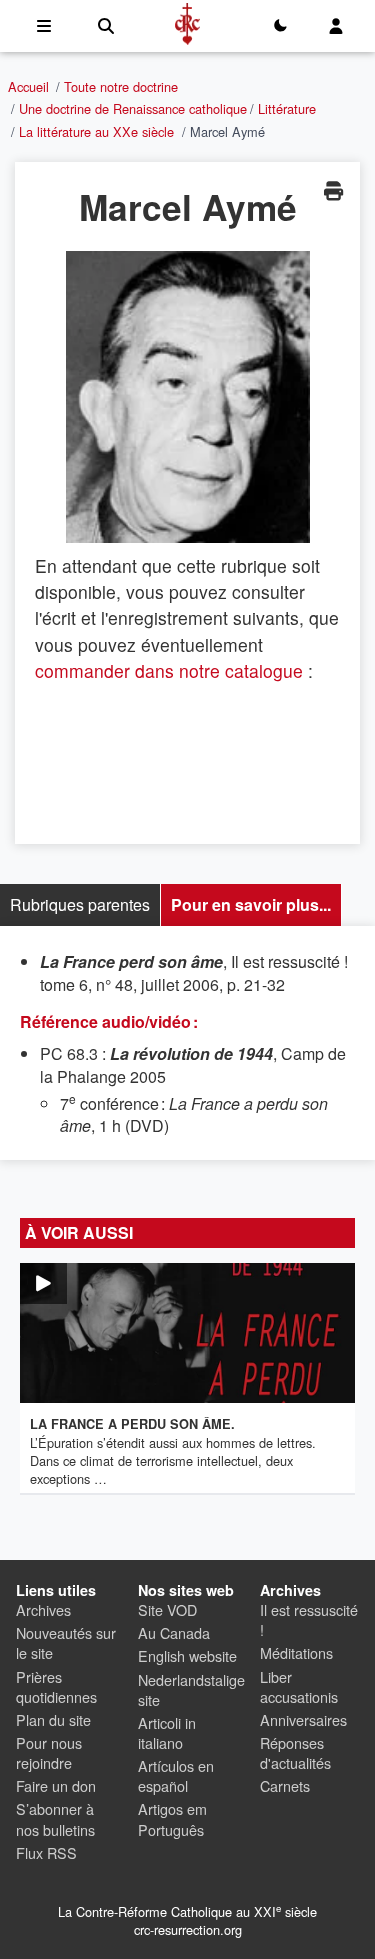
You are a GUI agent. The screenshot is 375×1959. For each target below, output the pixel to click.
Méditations (296, 1652)
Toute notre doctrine (121, 86)
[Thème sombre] (280, 26)
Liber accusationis (299, 1686)
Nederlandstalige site (191, 1689)
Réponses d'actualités (295, 1752)
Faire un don (56, 1785)
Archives (43, 1609)
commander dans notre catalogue (169, 670)
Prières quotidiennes (56, 1686)
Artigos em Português (172, 1818)
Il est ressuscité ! (309, 1619)
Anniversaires (303, 1719)
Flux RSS (46, 1852)
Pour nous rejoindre (49, 1752)
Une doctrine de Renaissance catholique (133, 108)
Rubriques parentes (80, 904)
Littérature (287, 108)
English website (187, 1655)
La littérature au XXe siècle (96, 131)
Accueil (28, 86)
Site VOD (167, 1609)
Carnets (285, 1785)
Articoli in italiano (167, 1732)
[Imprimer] (333, 190)
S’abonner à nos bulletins (55, 1818)
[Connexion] (336, 26)
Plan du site (53, 1719)
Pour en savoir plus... (251, 904)
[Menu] (44, 26)
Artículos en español (176, 1775)
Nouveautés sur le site (66, 1642)
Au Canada (174, 1632)
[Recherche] (106, 26)
